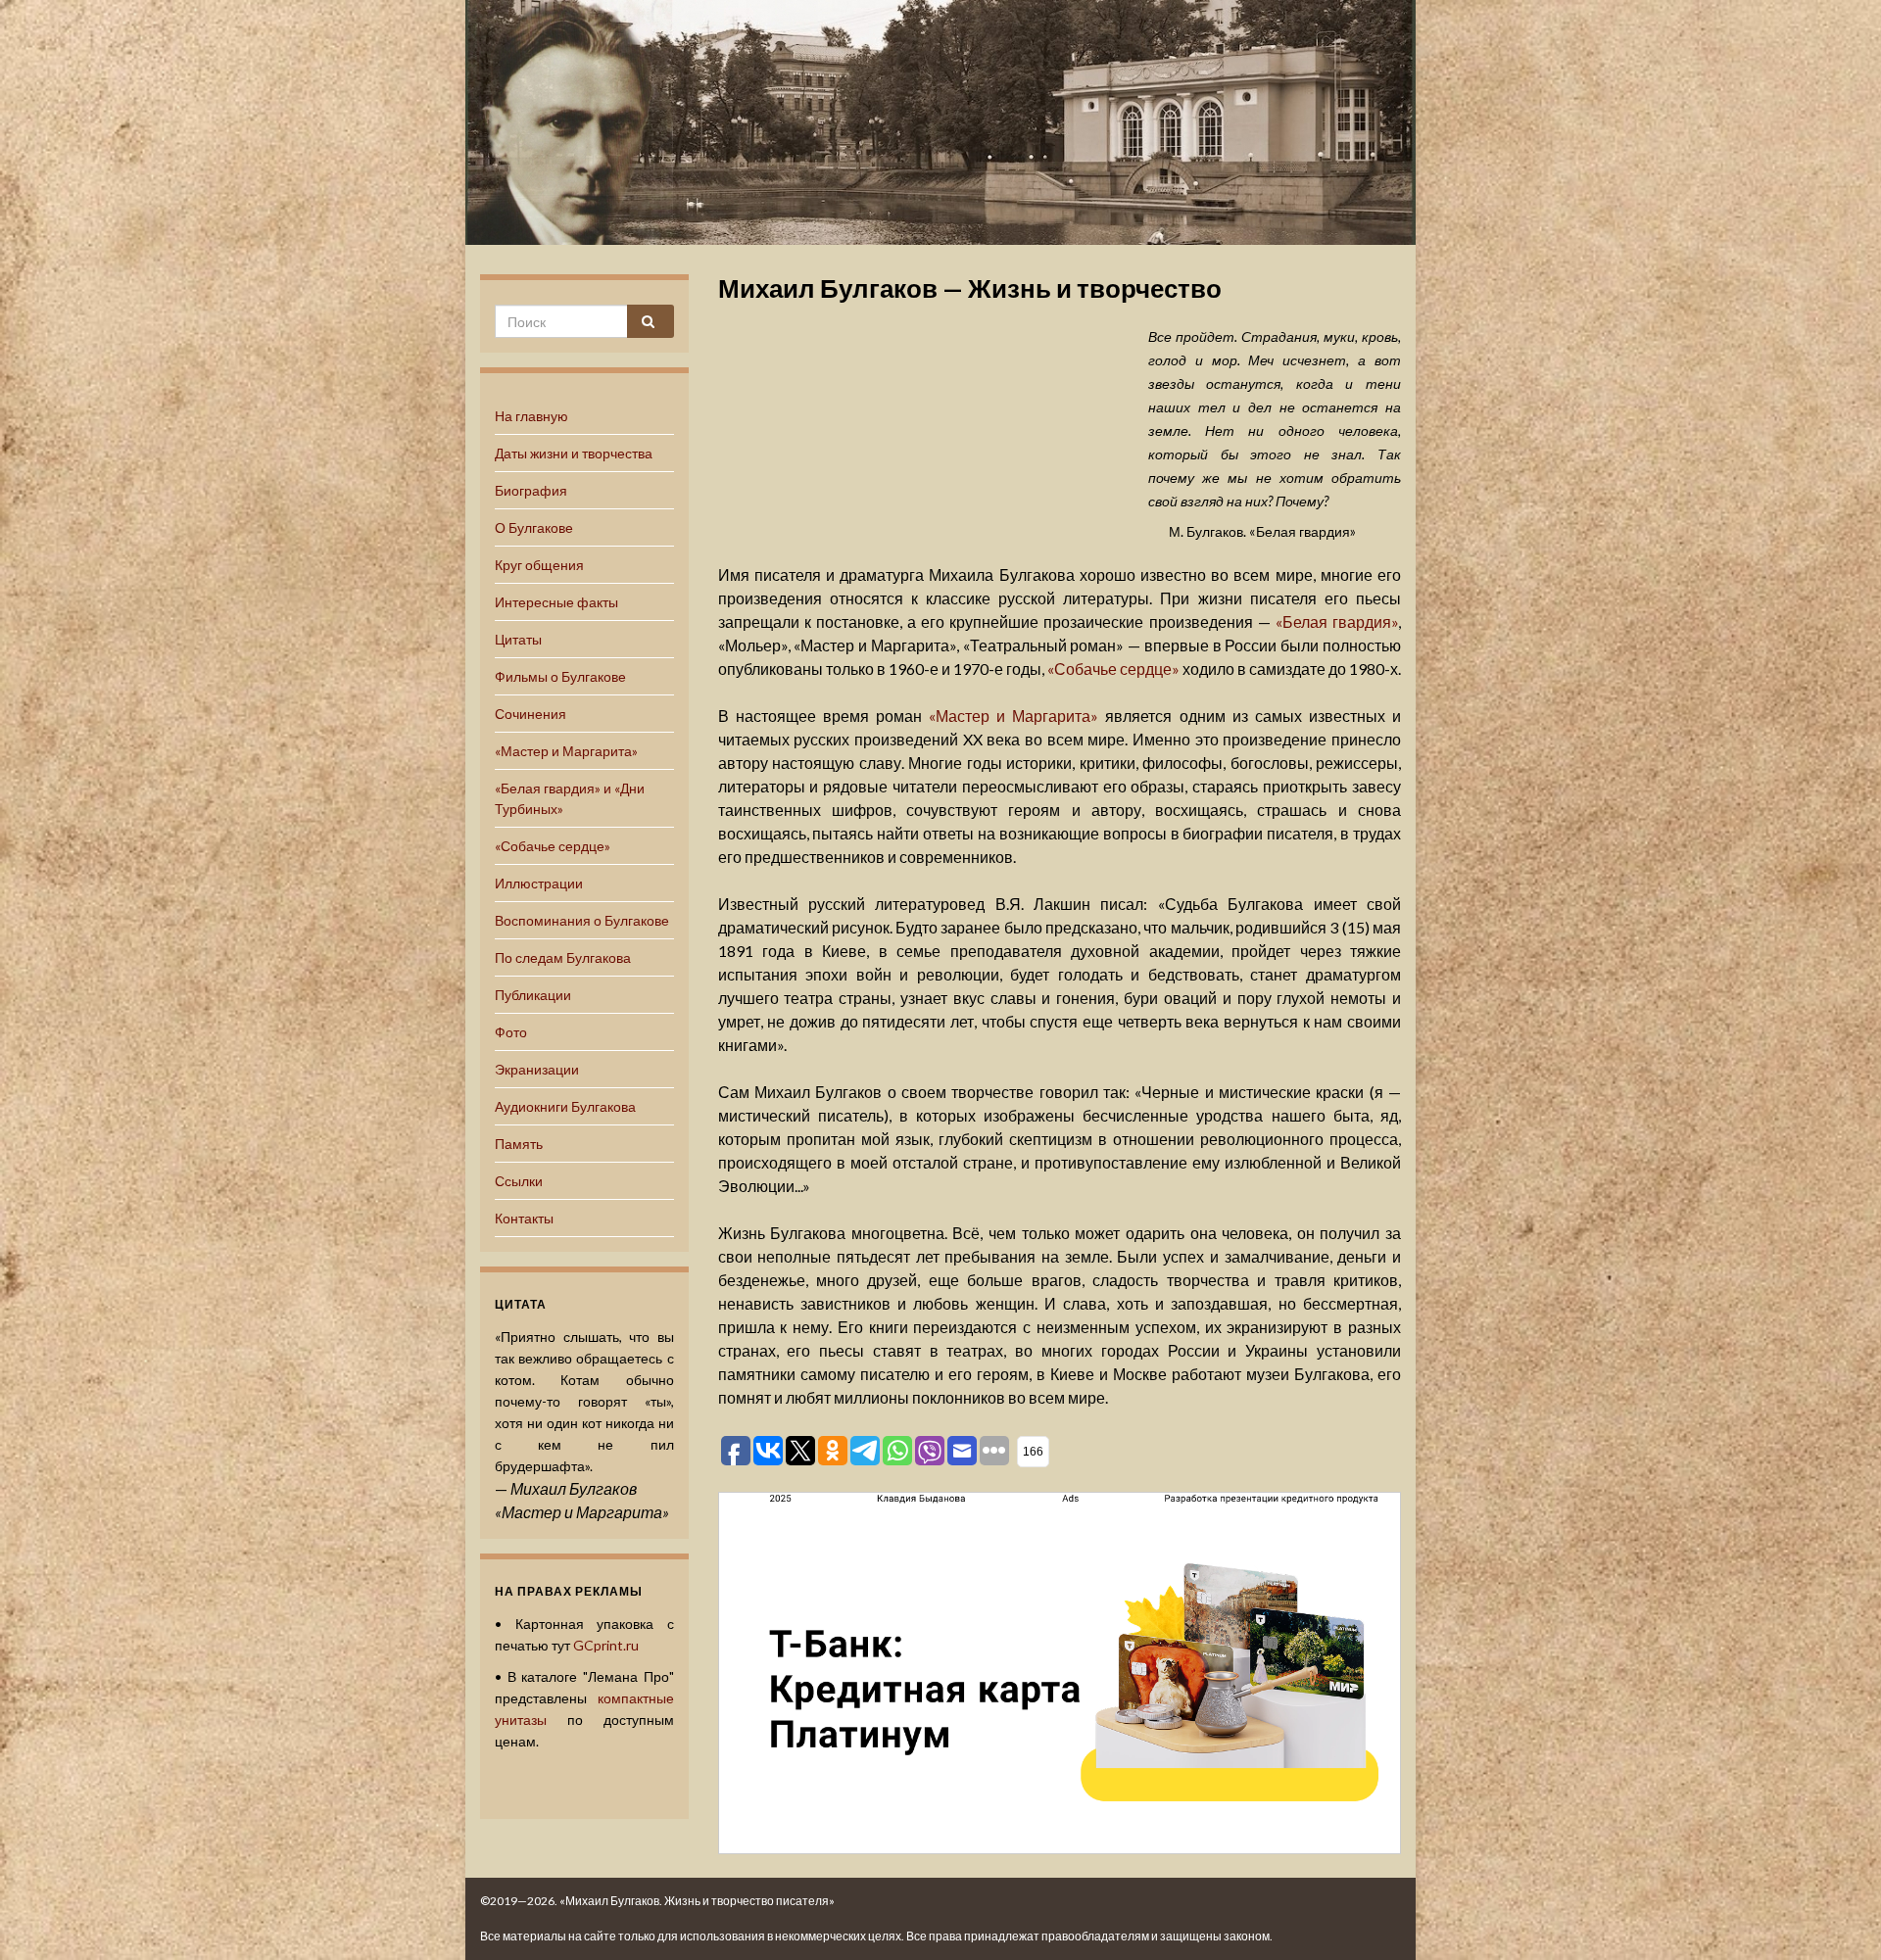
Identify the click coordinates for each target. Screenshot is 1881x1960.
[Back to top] (1837, 1916)
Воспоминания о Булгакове (582, 920)
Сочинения (531, 714)
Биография (531, 490)
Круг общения (539, 565)
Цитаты (518, 639)
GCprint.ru (606, 1645)
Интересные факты (556, 602)
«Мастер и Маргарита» (566, 751)
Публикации (533, 995)
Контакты (524, 1218)
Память (519, 1144)
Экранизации (537, 1069)
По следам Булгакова (563, 957)
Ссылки (519, 1181)
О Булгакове (534, 527)
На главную (531, 416)
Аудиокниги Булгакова (565, 1106)
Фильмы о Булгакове (560, 676)
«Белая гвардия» (1337, 621)
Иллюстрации (539, 883)
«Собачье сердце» (553, 846)
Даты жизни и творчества (574, 453)
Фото (511, 1032)
